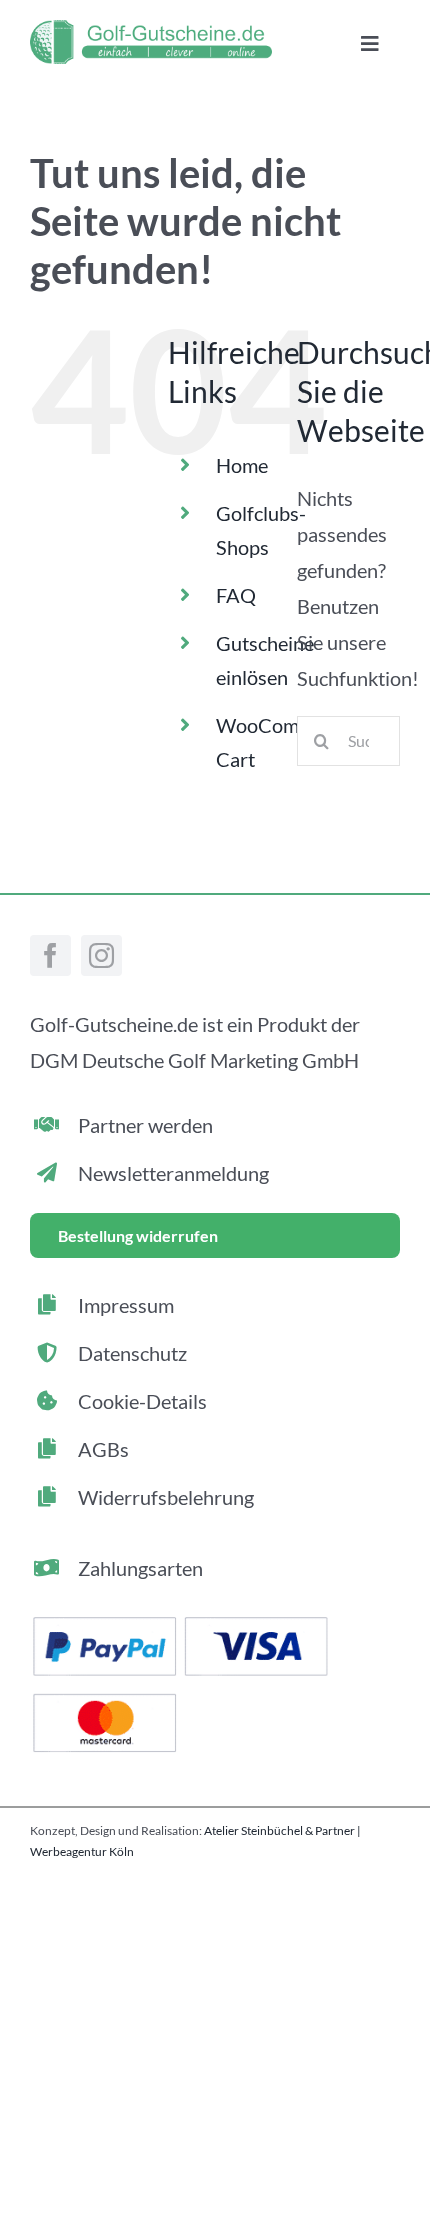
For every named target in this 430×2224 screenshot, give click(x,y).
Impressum (126, 1305)
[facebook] (50, 955)
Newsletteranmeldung (173, 1173)
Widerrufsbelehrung (166, 1497)
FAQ (236, 595)
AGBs (103, 1449)
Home (242, 465)
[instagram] (101, 955)
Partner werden (145, 1125)
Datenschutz (132, 1353)
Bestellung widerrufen (138, 1235)
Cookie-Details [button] (142, 1401)
